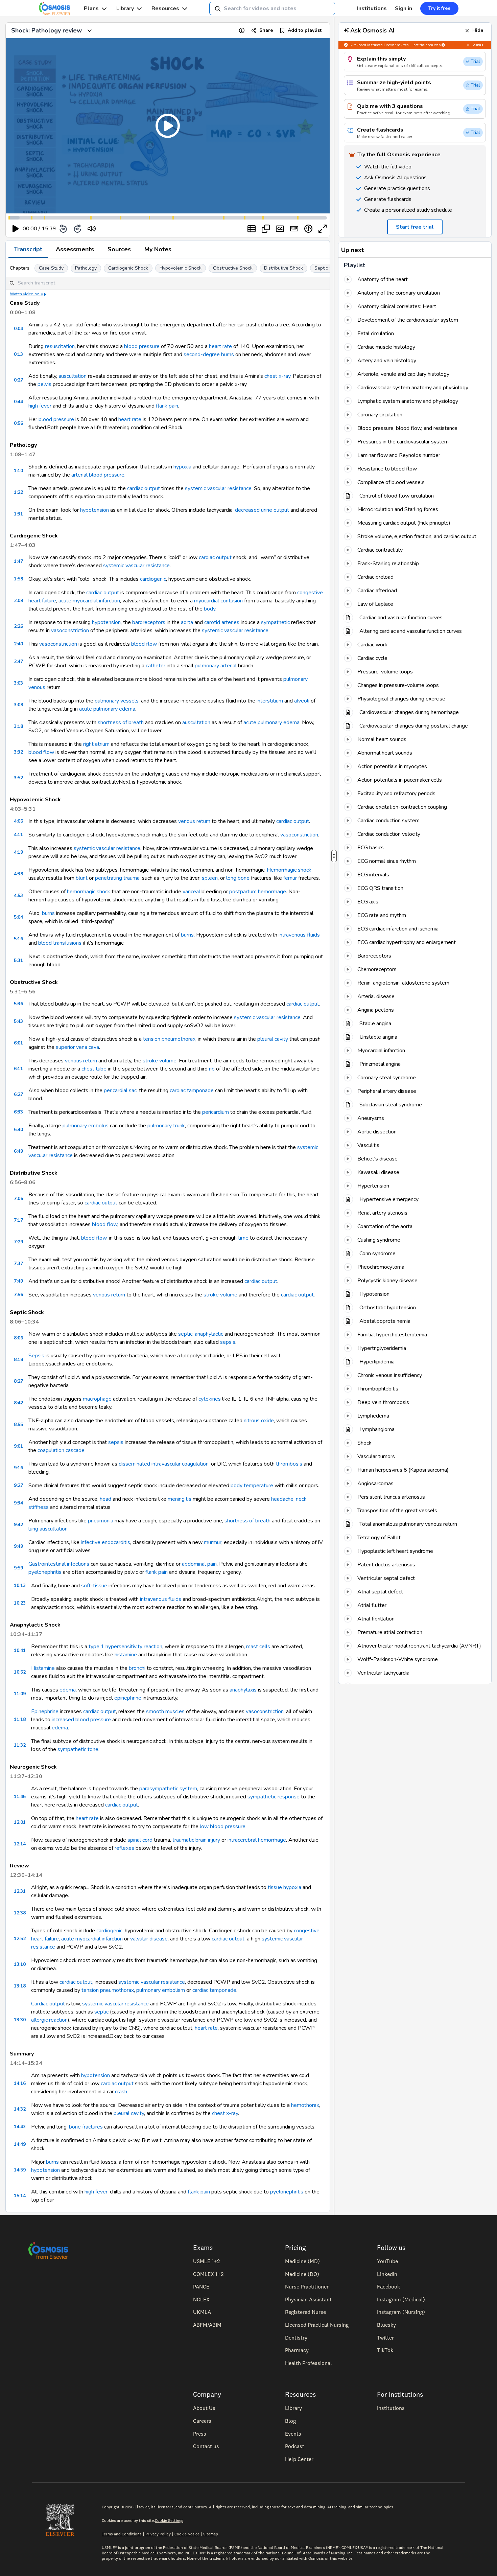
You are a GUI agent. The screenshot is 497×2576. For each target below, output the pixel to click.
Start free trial (244, 1321)
